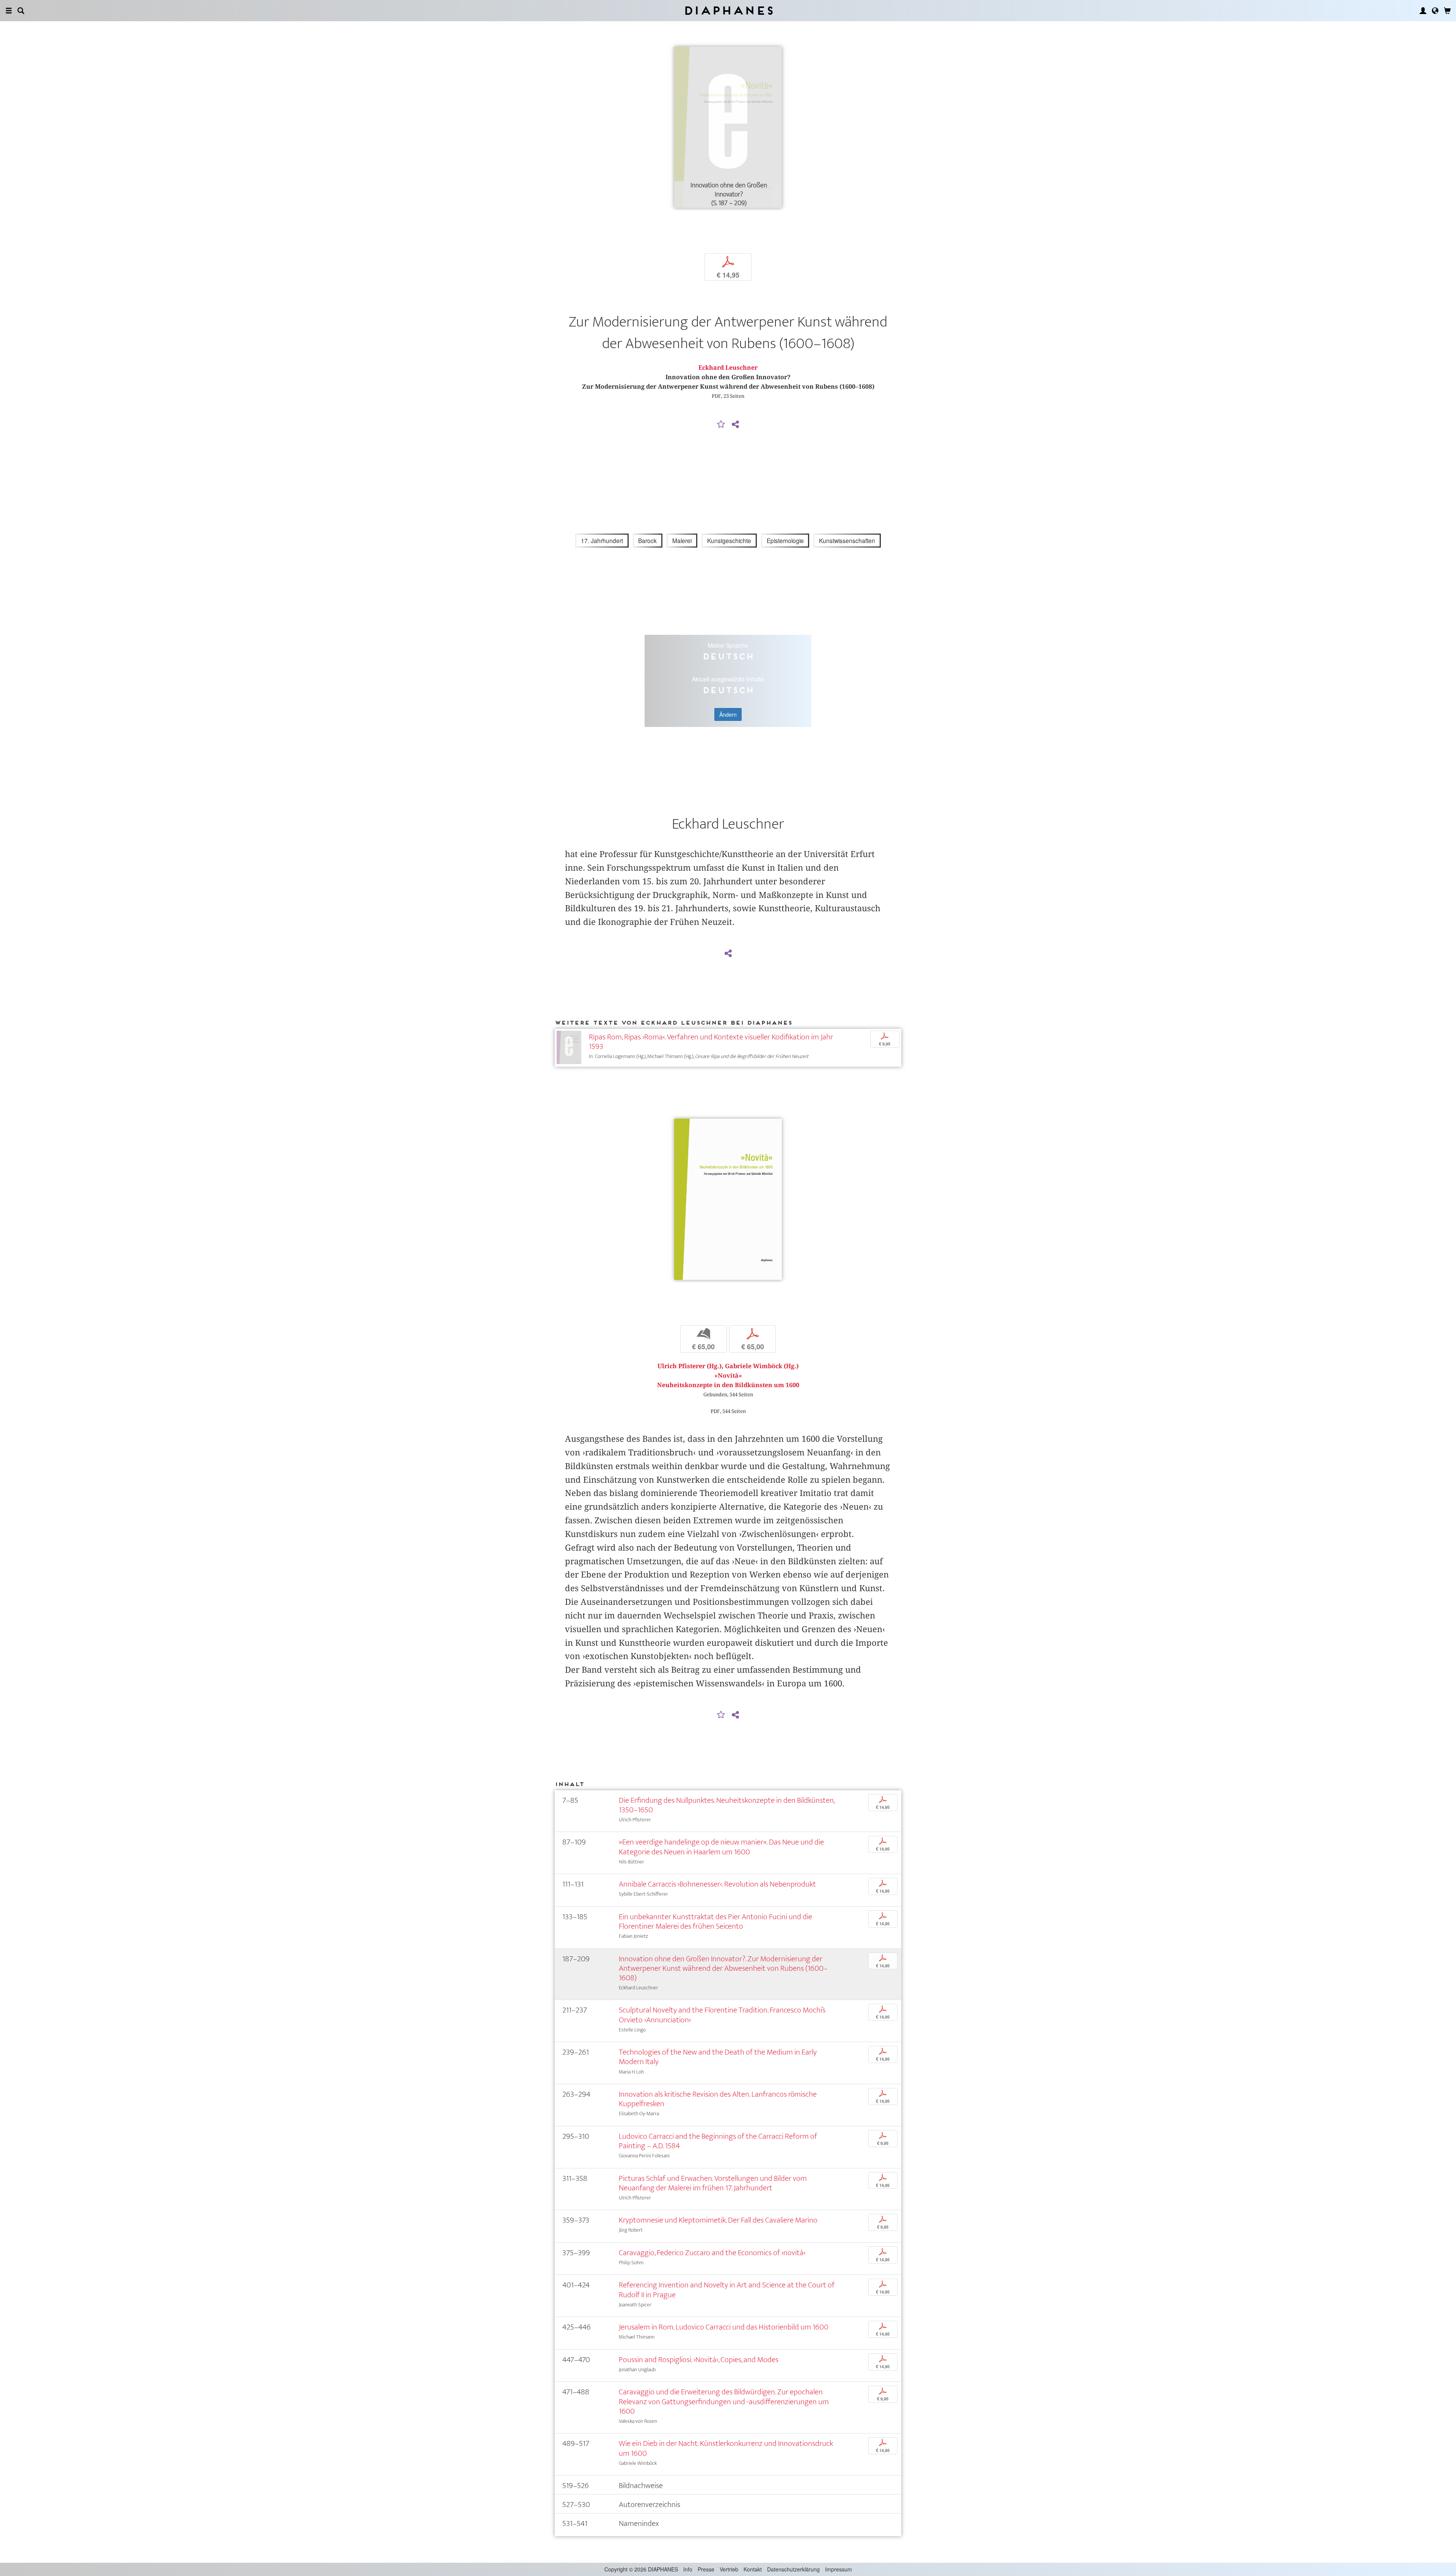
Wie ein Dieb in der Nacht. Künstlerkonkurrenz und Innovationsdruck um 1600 (726, 2448)
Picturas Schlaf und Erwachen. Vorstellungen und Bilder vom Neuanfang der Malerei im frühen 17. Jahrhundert (713, 2183)
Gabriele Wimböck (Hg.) (762, 1366)
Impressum (839, 2569)
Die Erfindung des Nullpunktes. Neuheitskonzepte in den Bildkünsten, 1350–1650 (727, 1805)
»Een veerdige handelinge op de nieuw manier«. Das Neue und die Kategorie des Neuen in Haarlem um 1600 (721, 1847)
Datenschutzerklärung (793, 2569)
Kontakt (753, 2569)
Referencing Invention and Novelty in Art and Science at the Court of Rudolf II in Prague (727, 2290)
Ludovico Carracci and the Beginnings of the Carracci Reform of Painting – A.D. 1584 (718, 2141)
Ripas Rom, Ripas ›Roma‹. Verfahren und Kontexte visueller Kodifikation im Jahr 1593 (711, 1042)
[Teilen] (735, 425)
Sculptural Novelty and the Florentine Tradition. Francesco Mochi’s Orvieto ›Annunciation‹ (722, 2015)
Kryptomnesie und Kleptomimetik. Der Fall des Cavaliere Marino (718, 2220)
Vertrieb (729, 2569)
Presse (706, 2569)
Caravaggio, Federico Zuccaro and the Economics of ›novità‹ (712, 2253)
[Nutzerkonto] (1423, 11)
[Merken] (721, 425)
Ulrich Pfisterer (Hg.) (690, 1366)
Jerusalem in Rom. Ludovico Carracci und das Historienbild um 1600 (724, 2327)
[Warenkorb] (1447, 11)
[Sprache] (1435, 11)
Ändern (728, 714)
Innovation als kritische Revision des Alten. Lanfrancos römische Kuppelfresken (718, 2099)
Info (688, 2569)
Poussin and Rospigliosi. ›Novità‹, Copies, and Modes (699, 2360)
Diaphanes (728, 10)
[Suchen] (21, 11)
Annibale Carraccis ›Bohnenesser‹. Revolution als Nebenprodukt (717, 1884)
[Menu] (9, 11)
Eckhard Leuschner (728, 368)
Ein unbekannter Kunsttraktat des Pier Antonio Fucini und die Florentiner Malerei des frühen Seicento (715, 1921)
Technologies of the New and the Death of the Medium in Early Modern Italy (718, 2057)
